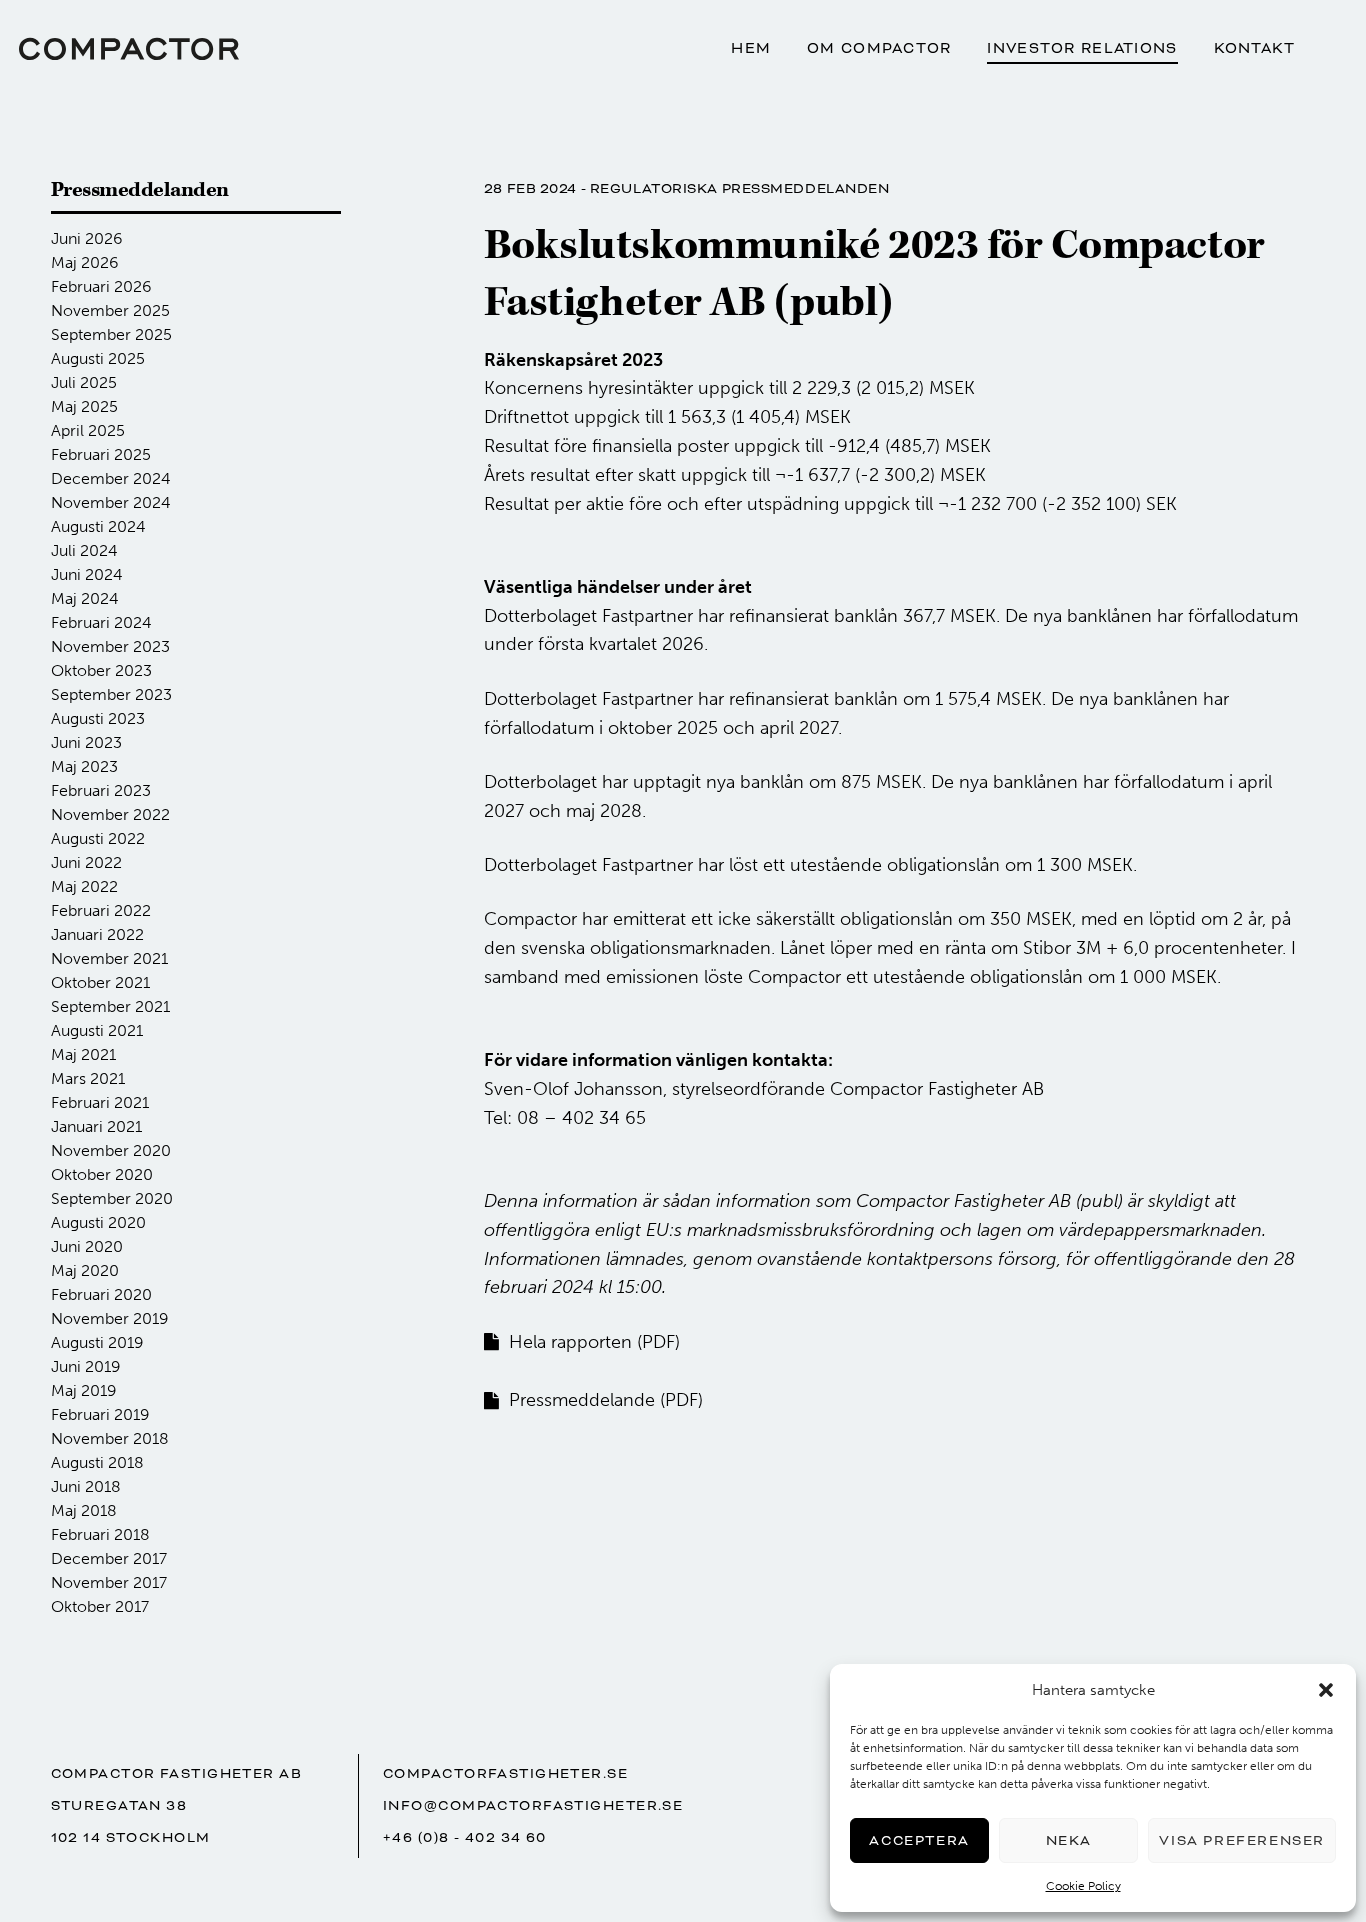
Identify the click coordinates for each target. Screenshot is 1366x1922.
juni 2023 (86, 742)
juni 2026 (87, 238)
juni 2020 (87, 1246)
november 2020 (111, 1150)
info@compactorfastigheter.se (533, 1805)
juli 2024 (84, 550)
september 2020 (112, 1198)
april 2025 (88, 430)
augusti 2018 (97, 1462)
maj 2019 (84, 1390)
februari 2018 (100, 1534)
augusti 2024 (98, 526)
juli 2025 (84, 382)
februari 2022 (101, 910)
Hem (751, 49)
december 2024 (111, 478)
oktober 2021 (100, 982)
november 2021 (109, 958)
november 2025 (110, 310)
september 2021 (110, 1006)
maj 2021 (83, 1054)
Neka (1069, 1840)
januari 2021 (96, 1126)
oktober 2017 (100, 1606)
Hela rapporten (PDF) (594, 1342)
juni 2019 (86, 1366)
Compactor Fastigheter (129, 49)
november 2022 (110, 814)
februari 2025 (101, 454)
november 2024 (111, 502)
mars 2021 (88, 1078)
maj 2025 (84, 406)
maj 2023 (84, 766)
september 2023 (111, 694)
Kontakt (1255, 49)
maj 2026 (85, 262)
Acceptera (919, 1840)
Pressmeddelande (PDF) (606, 1400)
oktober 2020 (102, 1174)
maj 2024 (85, 598)
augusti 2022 (98, 838)
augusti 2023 (98, 718)
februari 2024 (101, 622)
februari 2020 (101, 1294)
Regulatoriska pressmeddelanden (740, 188)
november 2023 (110, 646)
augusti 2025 (98, 358)
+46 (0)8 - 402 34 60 (465, 1837)
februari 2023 (101, 790)
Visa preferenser (1242, 1840)
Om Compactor (879, 49)
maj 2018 (84, 1510)
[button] (1326, 1690)
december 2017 (109, 1558)
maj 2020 (85, 1270)
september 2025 (111, 334)
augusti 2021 (97, 1030)
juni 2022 (86, 862)
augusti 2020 (98, 1222)
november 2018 (110, 1438)
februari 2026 (101, 286)
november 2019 (110, 1318)
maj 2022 (84, 886)
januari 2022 (97, 934)
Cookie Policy (1083, 1886)
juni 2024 (87, 574)
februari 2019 (100, 1414)
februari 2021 (100, 1102)
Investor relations (1082, 49)
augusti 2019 (97, 1342)
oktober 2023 (101, 670)
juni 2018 (86, 1486)
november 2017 (109, 1582)
